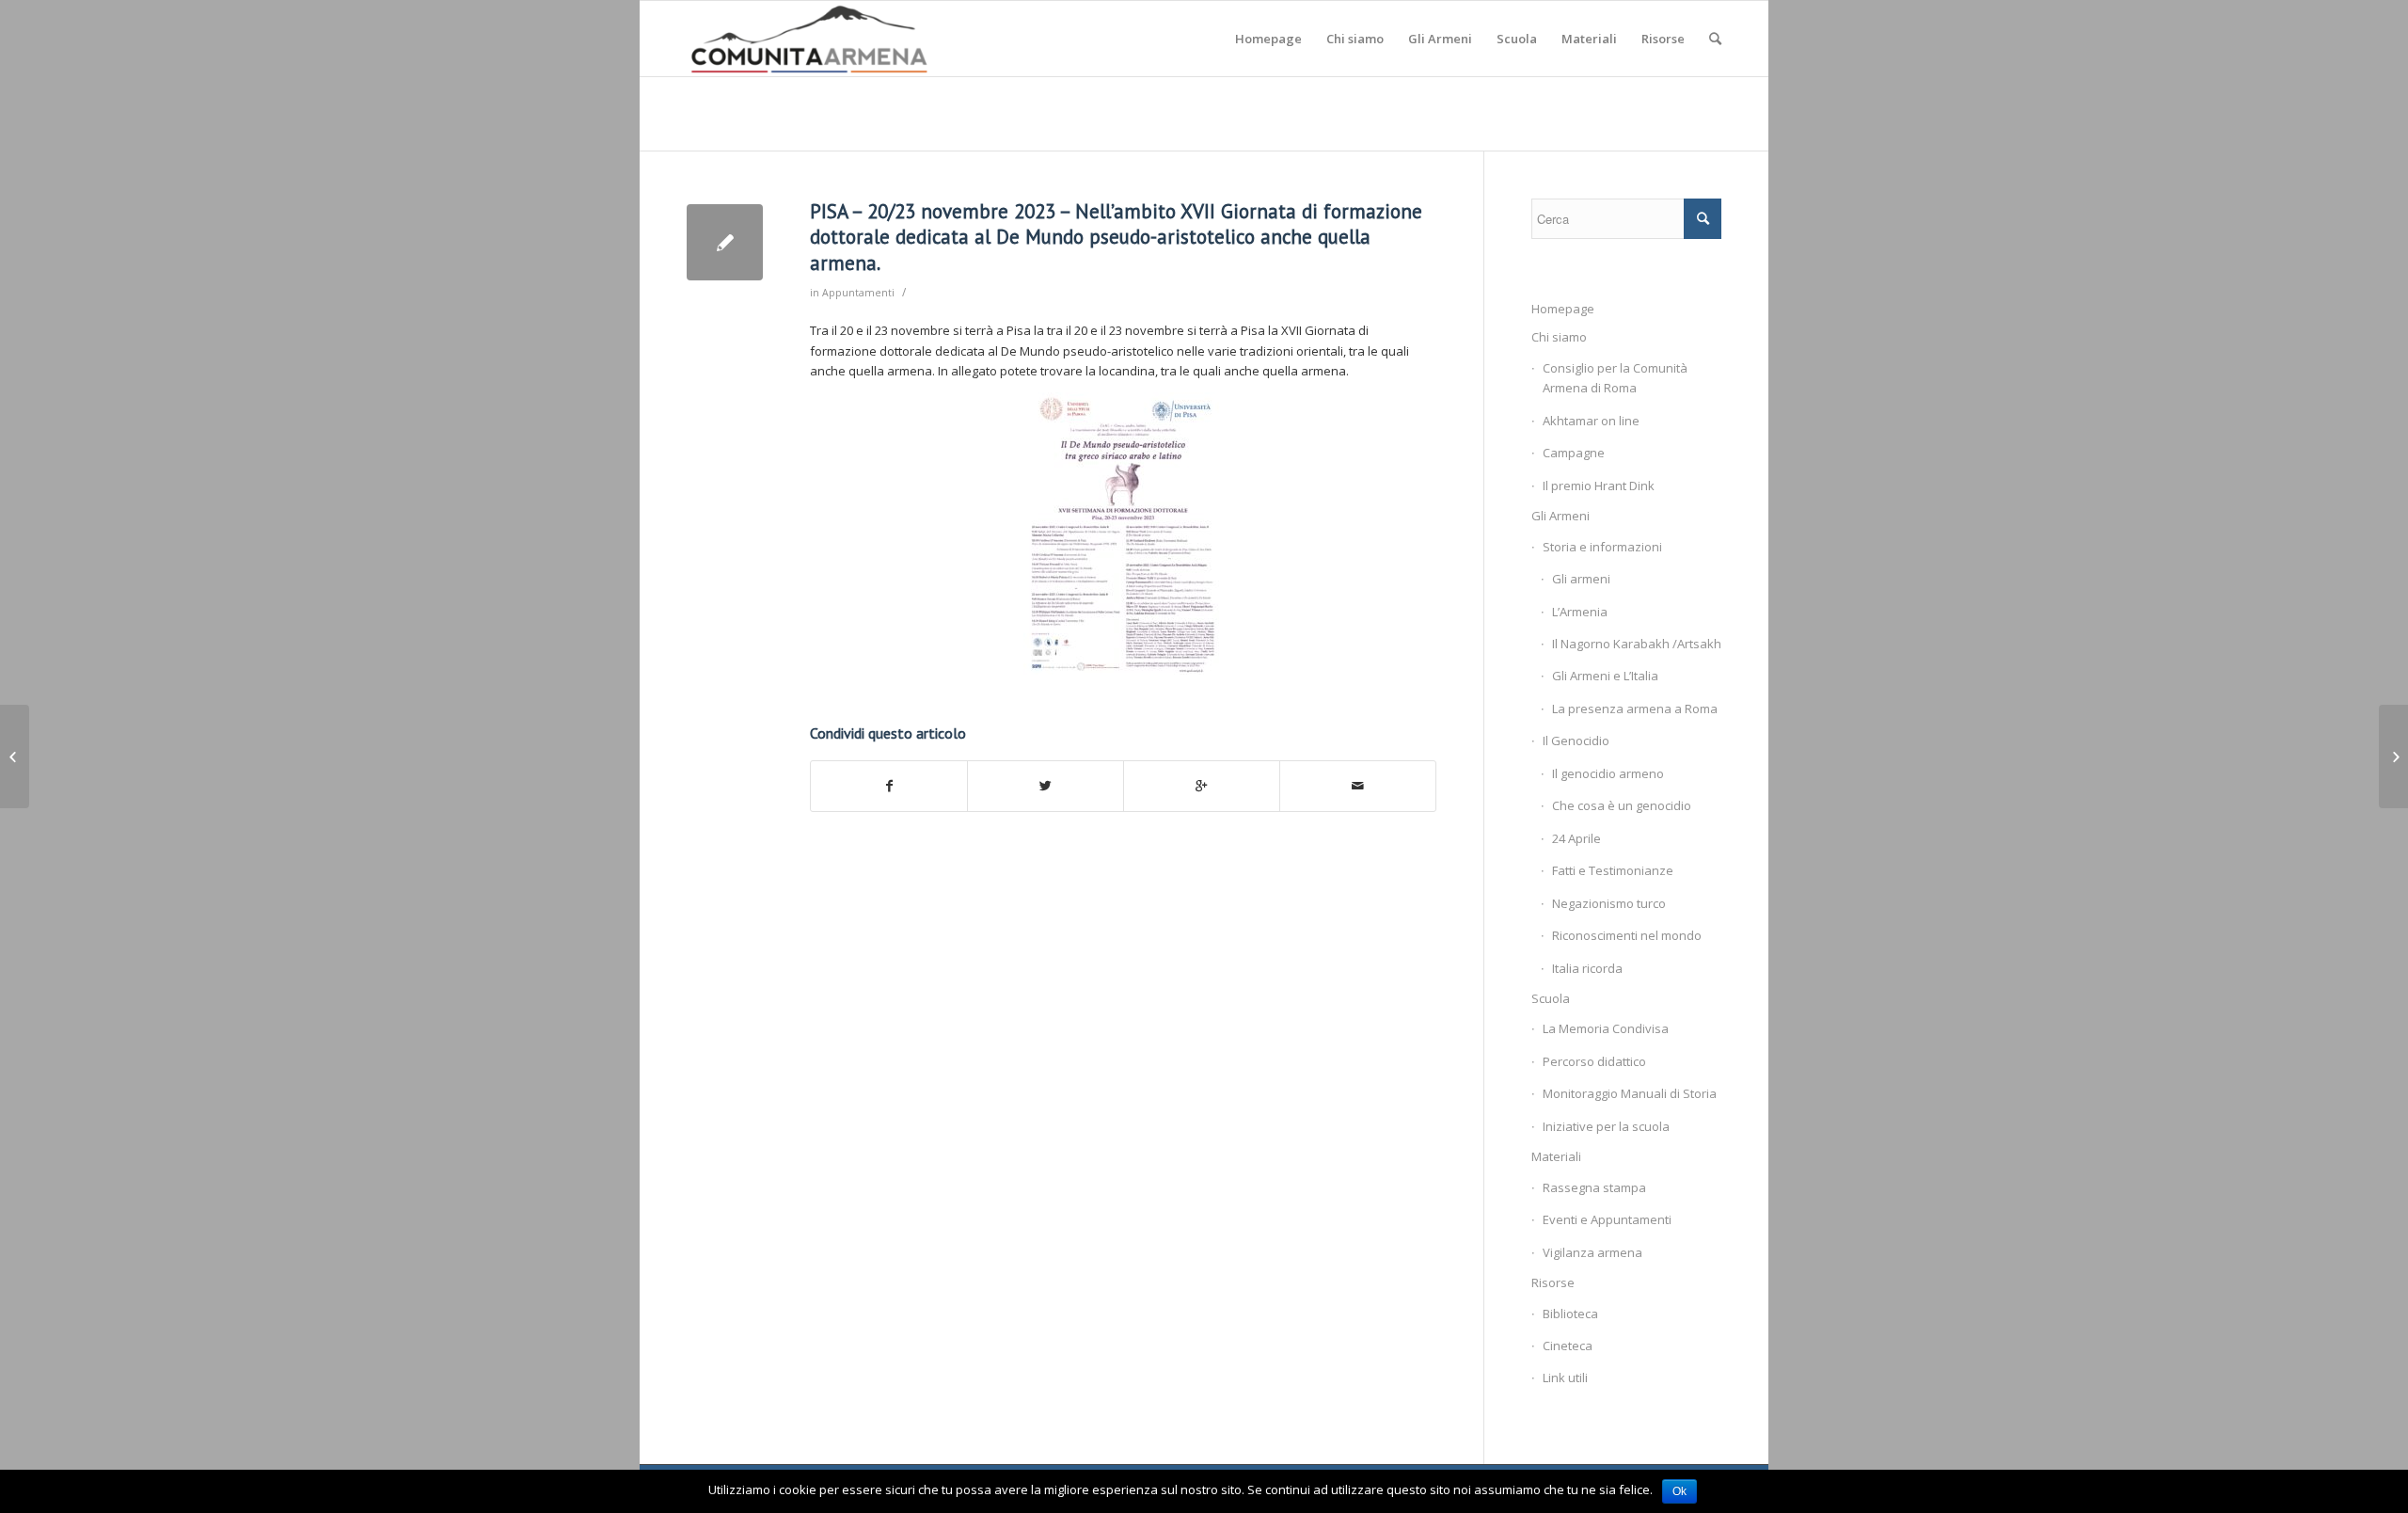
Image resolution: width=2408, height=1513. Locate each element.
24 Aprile (1576, 838)
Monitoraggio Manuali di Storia (1630, 1093)
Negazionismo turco (1609, 903)
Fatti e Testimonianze (1613, 870)
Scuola (1551, 998)
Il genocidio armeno (1608, 773)
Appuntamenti (858, 293)
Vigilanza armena (1592, 1252)
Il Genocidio (1576, 741)
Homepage (1563, 309)
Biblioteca (1570, 1314)
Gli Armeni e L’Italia (1605, 676)
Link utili (1565, 1378)
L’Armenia (1580, 612)
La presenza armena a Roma (1635, 709)
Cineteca (1568, 1346)
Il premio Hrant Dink (1599, 486)
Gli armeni (1581, 579)
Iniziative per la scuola (1606, 1126)
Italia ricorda (1587, 968)
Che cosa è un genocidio (1622, 805)
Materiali (1556, 1156)
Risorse (1553, 1282)
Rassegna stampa (1594, 1187)
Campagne (1574, 453)
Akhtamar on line (1591, 421)
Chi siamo (1559, 337)
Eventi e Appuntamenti (1607, 1219)
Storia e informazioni (1602, 547)
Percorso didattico (1594, 1061)
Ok (1679, 1491)
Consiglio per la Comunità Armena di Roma (1615, 378)
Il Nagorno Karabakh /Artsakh (1637, 644)
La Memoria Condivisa (1606, 1028)
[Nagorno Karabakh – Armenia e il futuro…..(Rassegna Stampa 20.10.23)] (15, 756)
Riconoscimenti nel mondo (1627, 935)
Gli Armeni (1560, 516)
